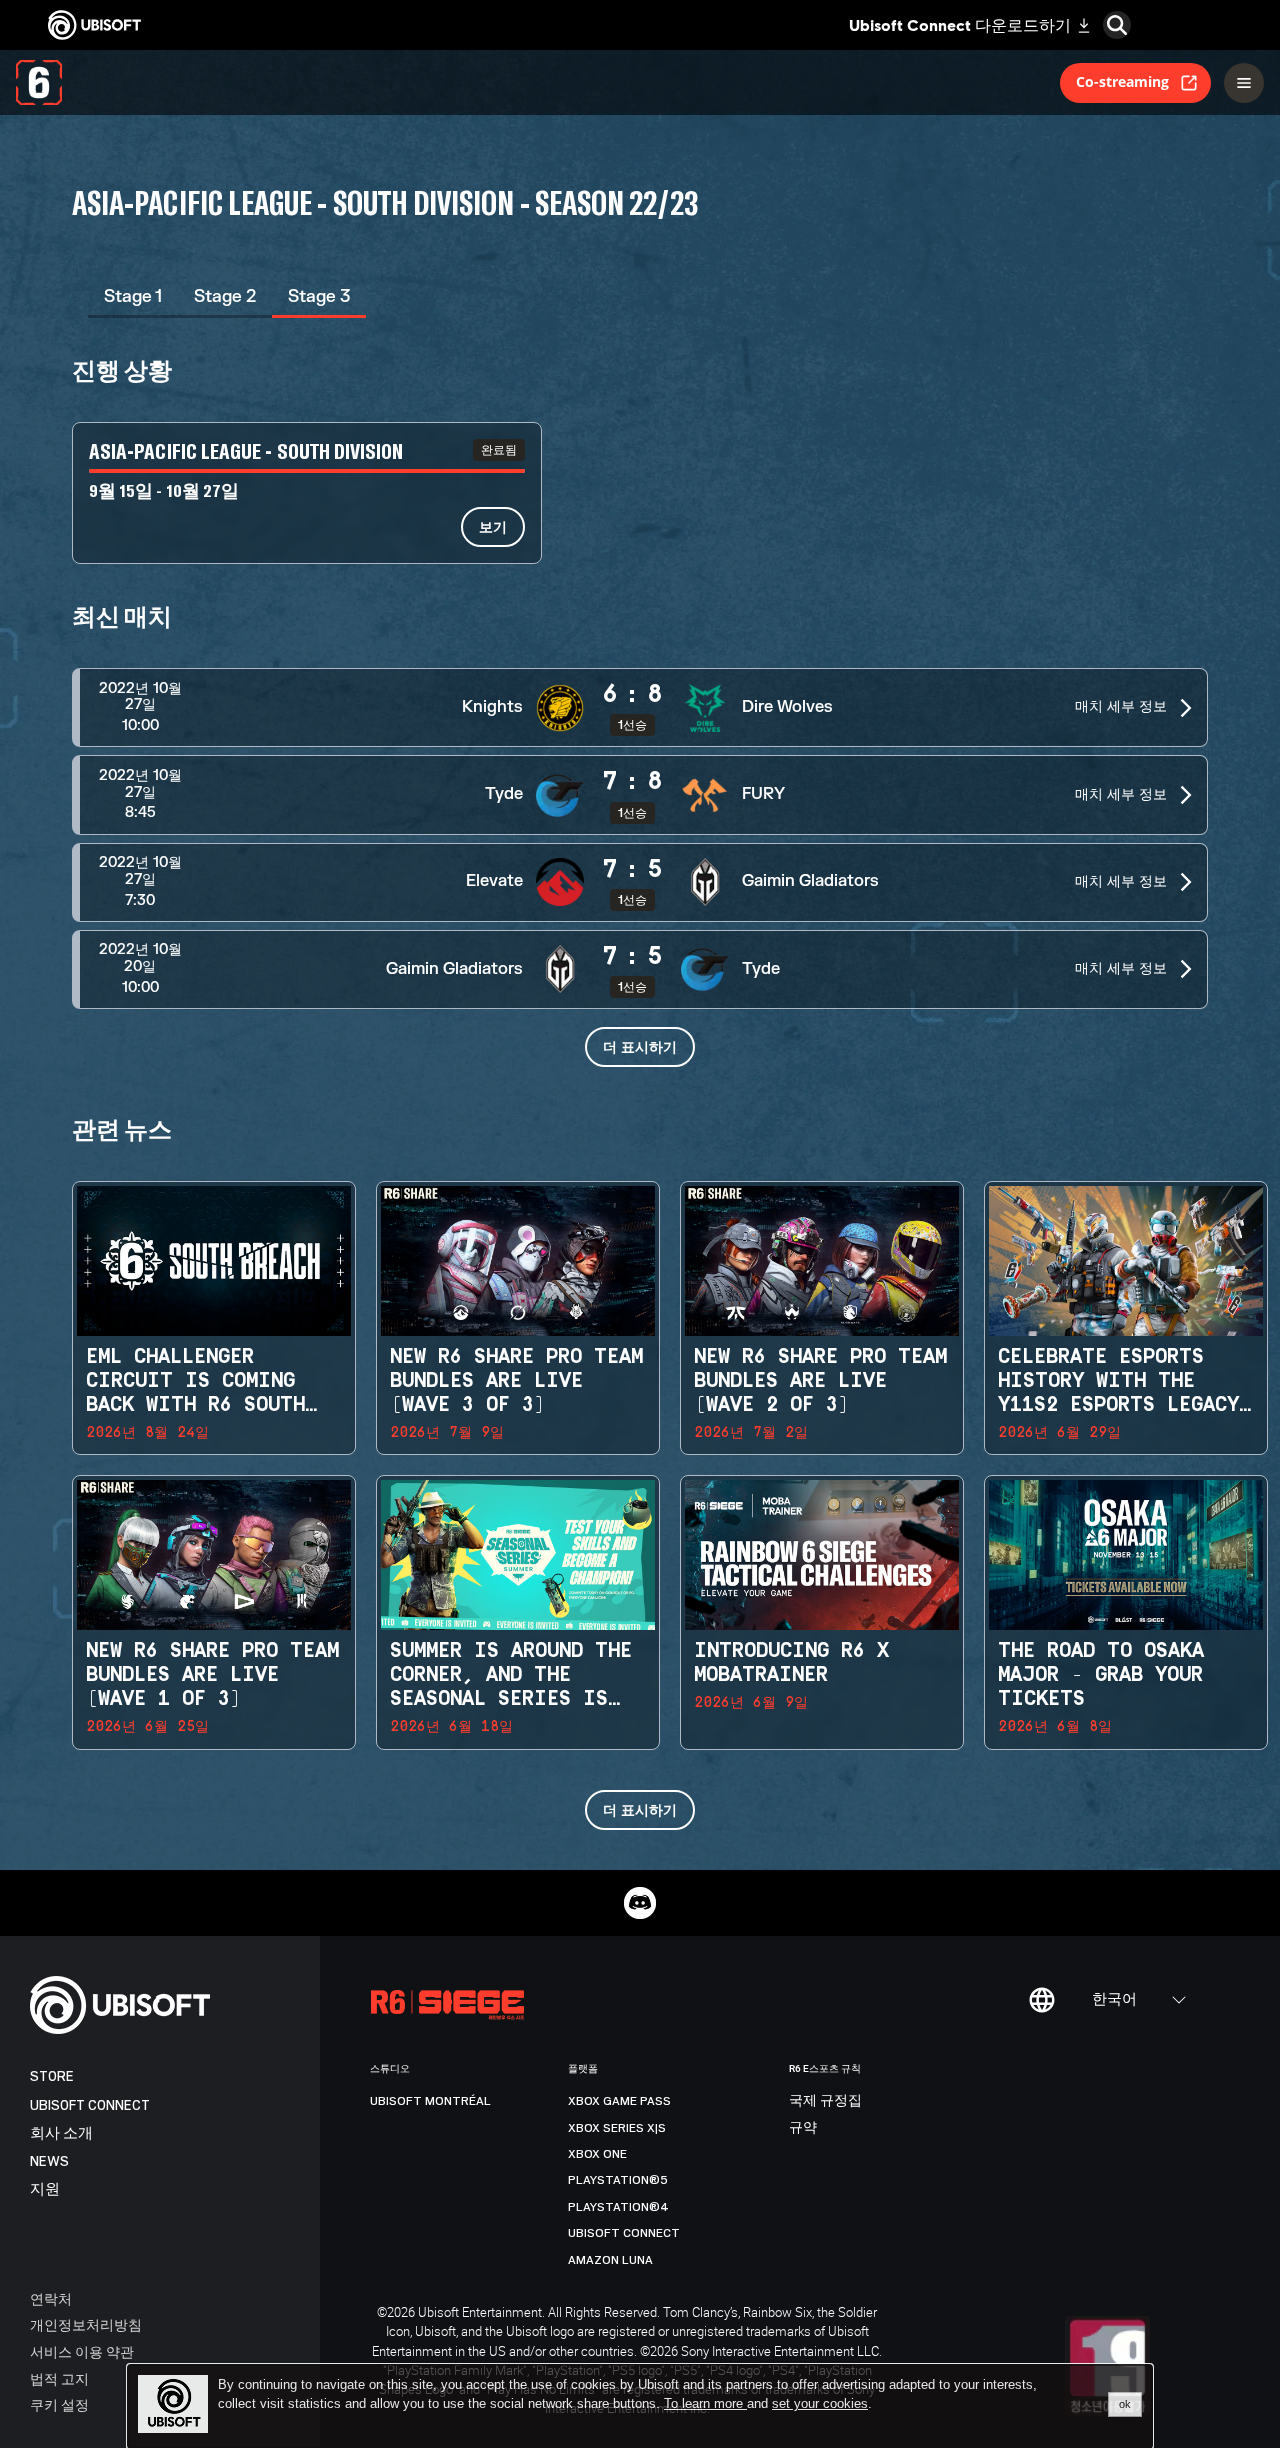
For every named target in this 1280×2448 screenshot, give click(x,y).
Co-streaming (1122, 81)
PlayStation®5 (618, 2180)
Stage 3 (319, 296)
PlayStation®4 (618, 2207)
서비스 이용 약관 (82, 2351)
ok (1125, 2404)
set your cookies (820, 2404)
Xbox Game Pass (619, 2101)
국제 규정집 (825, 2101)
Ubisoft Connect (90, 2105)
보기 (493, 526)
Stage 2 (225, 296)
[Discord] (640, 1903)
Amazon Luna (610, 2260)
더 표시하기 (640, 1046)
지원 (45, 2189)
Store (52, 2076)
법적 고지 (59, 2378)
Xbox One (597, 2154)
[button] (640, 707)
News (49, 2161)
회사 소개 (61, 2133)
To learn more (705, 2403)
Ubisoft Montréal (430, 2101)
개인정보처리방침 (86, 2324)
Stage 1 (133, 296)
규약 (803, 2128)
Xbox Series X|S (617, 2128)
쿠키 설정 (59, 2404)
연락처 (51, 2298)
